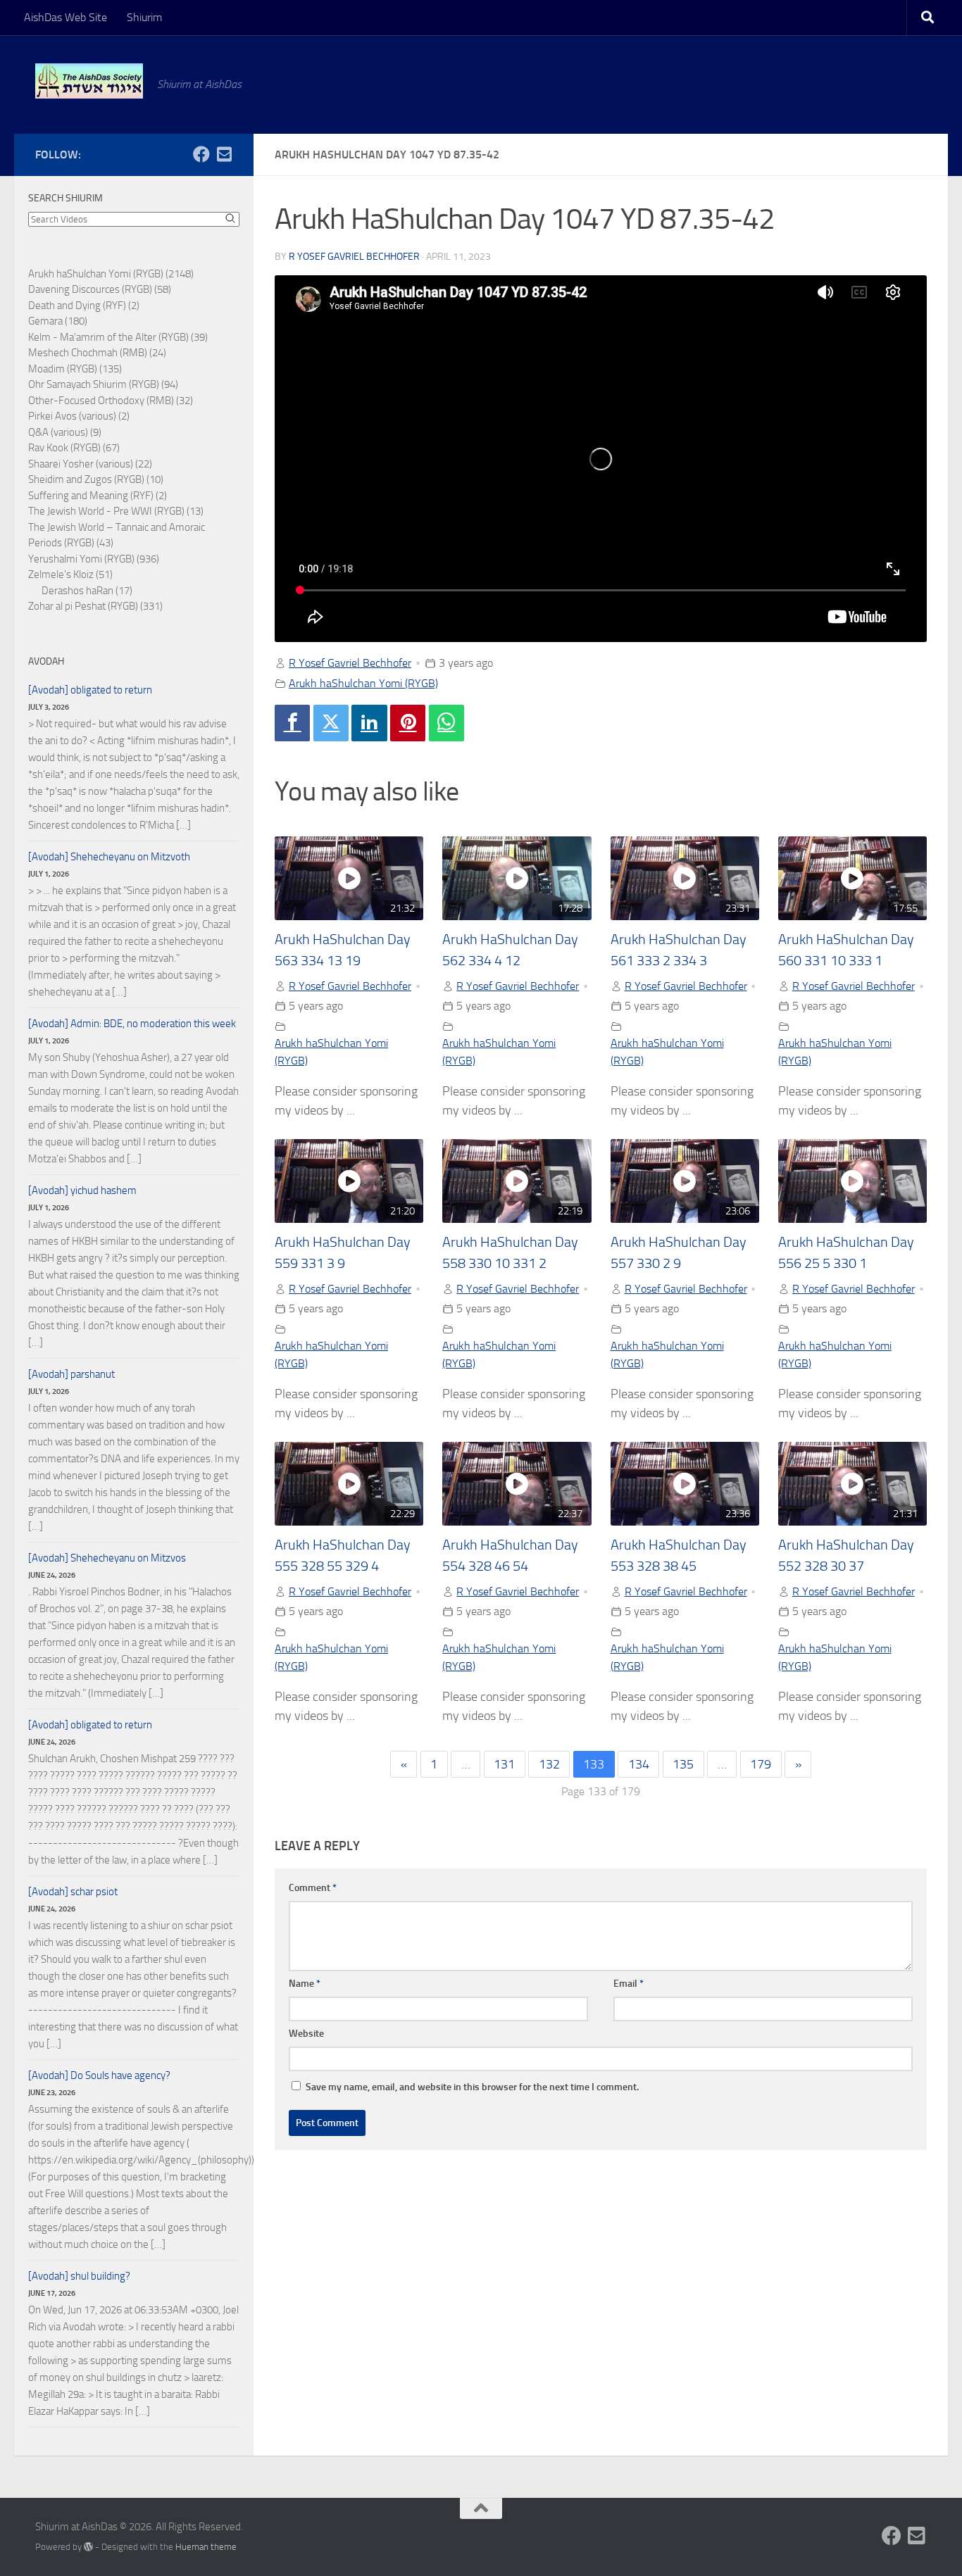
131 (504, 1764)
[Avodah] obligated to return (90, 690)
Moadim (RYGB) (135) (75, 369)
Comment (313, 1888)
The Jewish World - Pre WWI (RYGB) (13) (116, 511)
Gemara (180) (58, 321)
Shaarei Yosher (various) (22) (90, 464)
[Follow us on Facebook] (201, 154)
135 (683, 1764)
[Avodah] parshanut (71, 1374)
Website (306, 2034)
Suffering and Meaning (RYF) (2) (98, 496)
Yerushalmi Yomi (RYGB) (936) (94, 559)
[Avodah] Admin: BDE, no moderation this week (132, 1024)
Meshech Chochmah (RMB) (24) (97, 353)
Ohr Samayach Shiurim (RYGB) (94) (103, 384)
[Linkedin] (369, 723)
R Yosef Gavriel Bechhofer (354, 257)
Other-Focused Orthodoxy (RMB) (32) (111, 401)
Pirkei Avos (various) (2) (79, 416)
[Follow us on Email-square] (224, 154)
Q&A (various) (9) (65, 432)
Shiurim (144, 17)
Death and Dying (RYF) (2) (84, 306)
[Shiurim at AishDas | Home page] (89, 81)
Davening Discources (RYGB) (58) (100, 289)
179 (761, 1764)
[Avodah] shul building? (79, 2276)
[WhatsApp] (446, 723)
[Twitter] (331, 723)
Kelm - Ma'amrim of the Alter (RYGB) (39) (118, 337)
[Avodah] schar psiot (73, 1892)
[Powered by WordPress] (88, 2547)
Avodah (46, 661)
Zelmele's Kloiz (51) (70, 574)
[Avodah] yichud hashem (82, 1190)
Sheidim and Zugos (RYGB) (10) (96, 479)
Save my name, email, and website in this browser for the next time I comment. (472, 2087)
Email (629, 1984)
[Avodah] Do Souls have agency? (99, 2075)
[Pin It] (408, 723)
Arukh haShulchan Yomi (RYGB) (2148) (111, 274)
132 (549, 1764)
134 (639, 1764)
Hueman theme (206, 2547)
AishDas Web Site (65, 17)
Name (305, 1984)
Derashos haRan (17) (87, 591)
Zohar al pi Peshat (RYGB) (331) (95, 606)
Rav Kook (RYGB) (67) (74, 448)
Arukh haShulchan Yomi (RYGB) (363, 683)
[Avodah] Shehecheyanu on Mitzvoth (109, 857)
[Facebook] (292, 723)
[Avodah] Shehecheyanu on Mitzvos (107, 1558)
